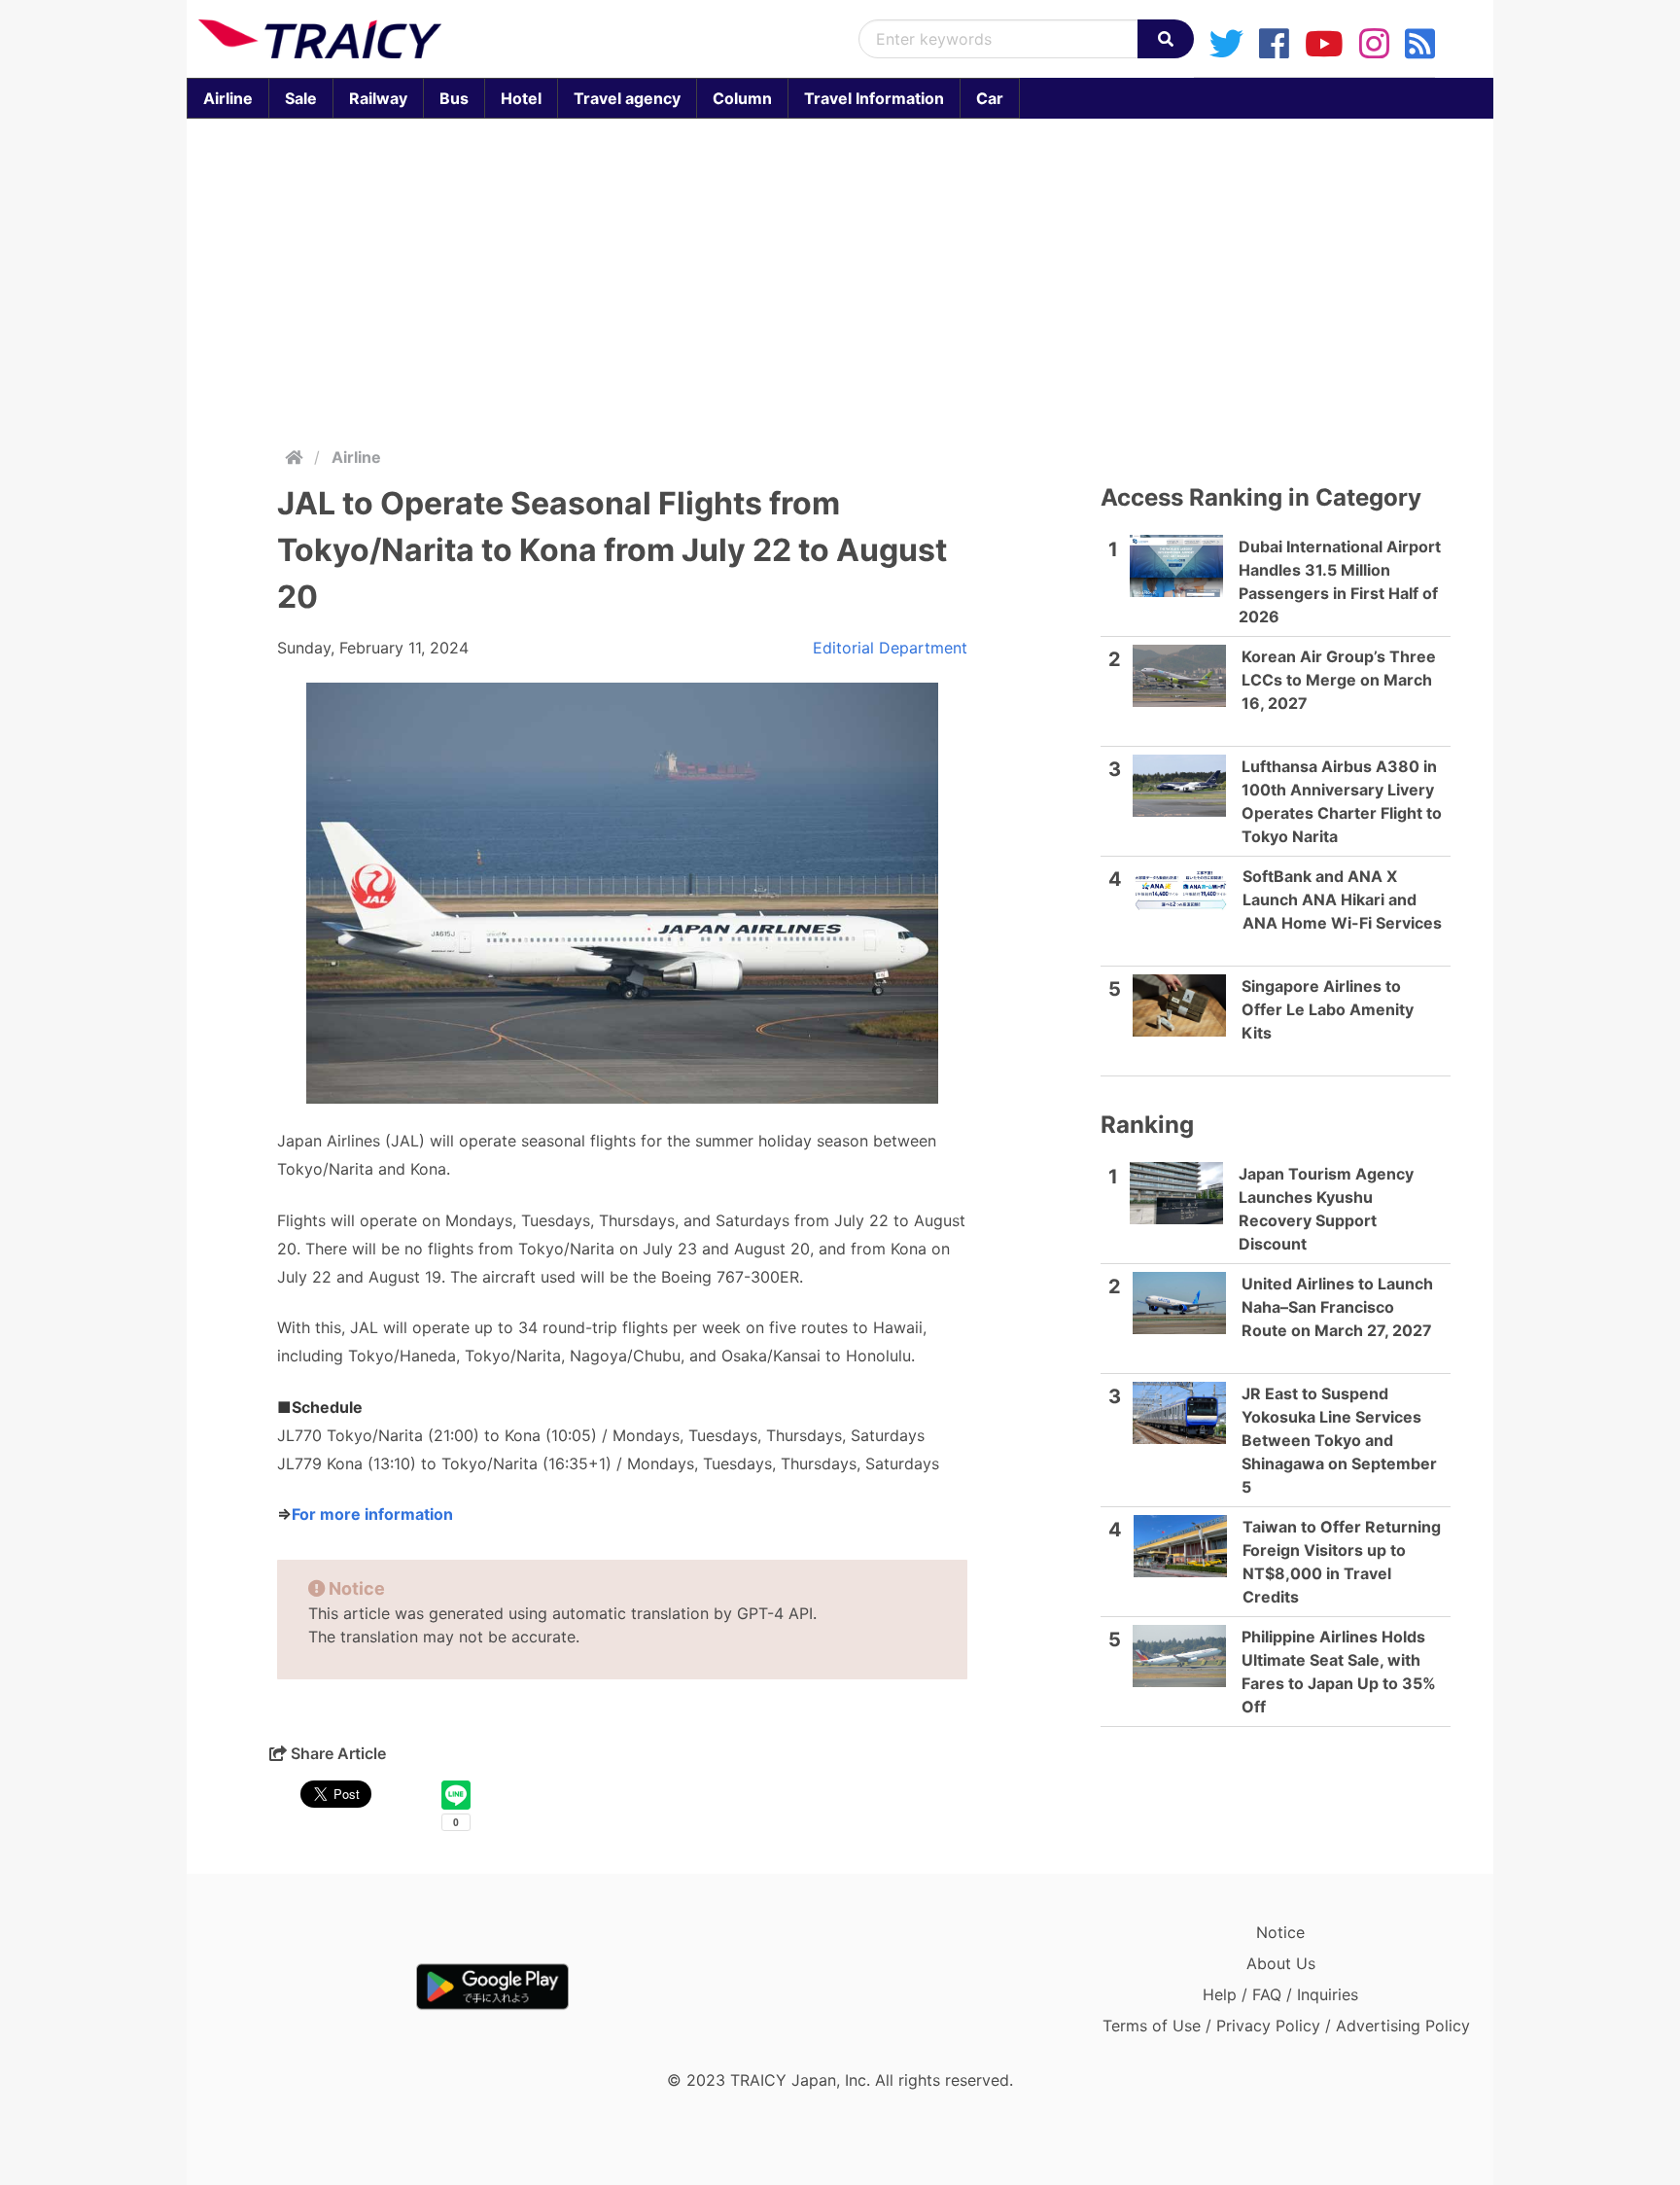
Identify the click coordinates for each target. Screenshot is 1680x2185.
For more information (372, 1514)
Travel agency (627, 98)
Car (990, 98)
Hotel (521, 98)
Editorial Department (890, 648)
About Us (1281, 1963)
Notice (1280, 1932)
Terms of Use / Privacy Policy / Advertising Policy (1286, 2026)
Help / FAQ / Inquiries (1280, 1994)
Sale (301, 98)
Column (742, 98)
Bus (454, 98)
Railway (378, 98)
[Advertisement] (840, 278)
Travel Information (874, 98)
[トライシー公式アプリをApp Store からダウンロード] (312, 1987)
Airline (228, 98)
